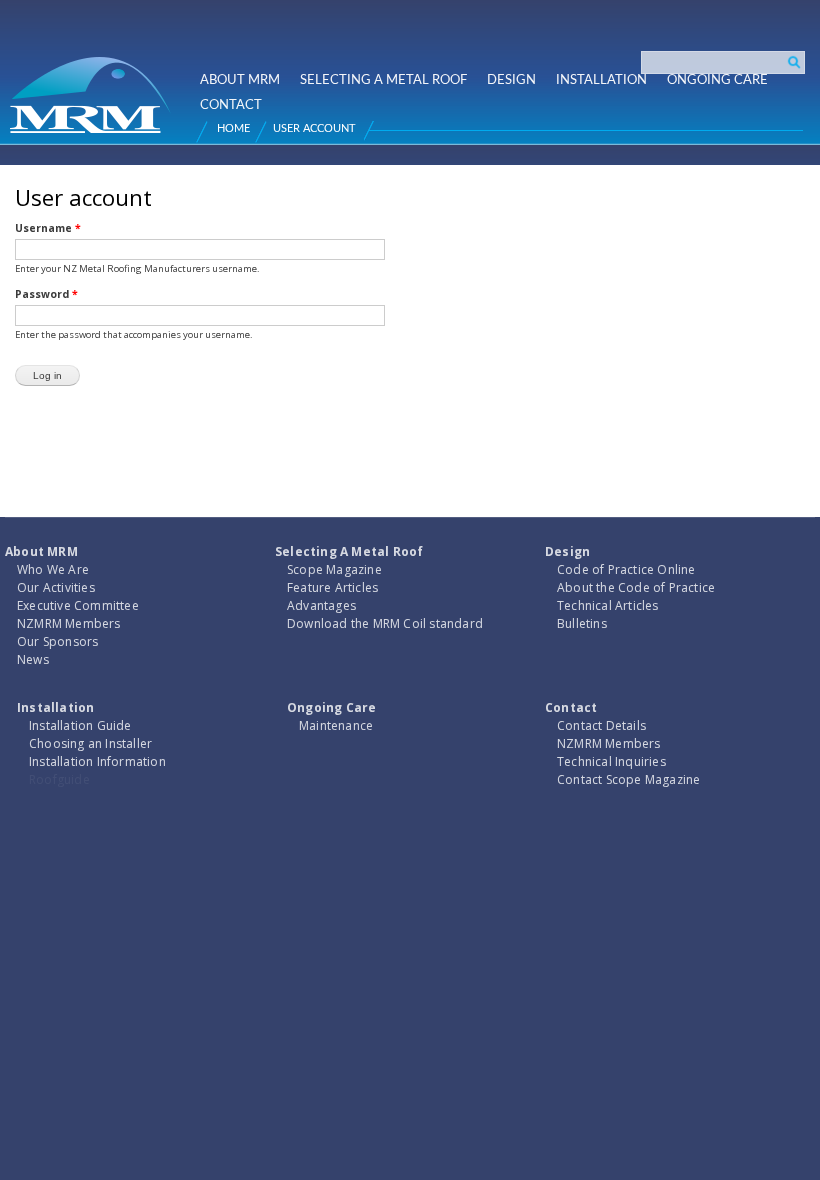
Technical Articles (608, 605)
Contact (231, 105)
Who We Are (53, 569)
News (33, 659)
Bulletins (582, 623)
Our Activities (56, 587)
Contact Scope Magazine (628, 779)
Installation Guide (80, 725)
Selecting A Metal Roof (383, 80)
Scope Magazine (334, 569)
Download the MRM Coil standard (385, 623)
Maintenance (336, 725)
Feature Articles (332, 587)
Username (48, 228)
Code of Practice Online (626, 569)
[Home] (93, 86)
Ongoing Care (717, 80)
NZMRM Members (69, 623)
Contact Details (601, 725)
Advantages (321, 605)
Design (511, 80)
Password (46, 294)
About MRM (240, 80)
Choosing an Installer (90, 743)
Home (233, 128)
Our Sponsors (57, 641)
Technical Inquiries (611, 761)
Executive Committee (78, 605)
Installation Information (97, 761)
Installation (601, 80)
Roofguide (59, 779)
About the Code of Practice (636, 587)
